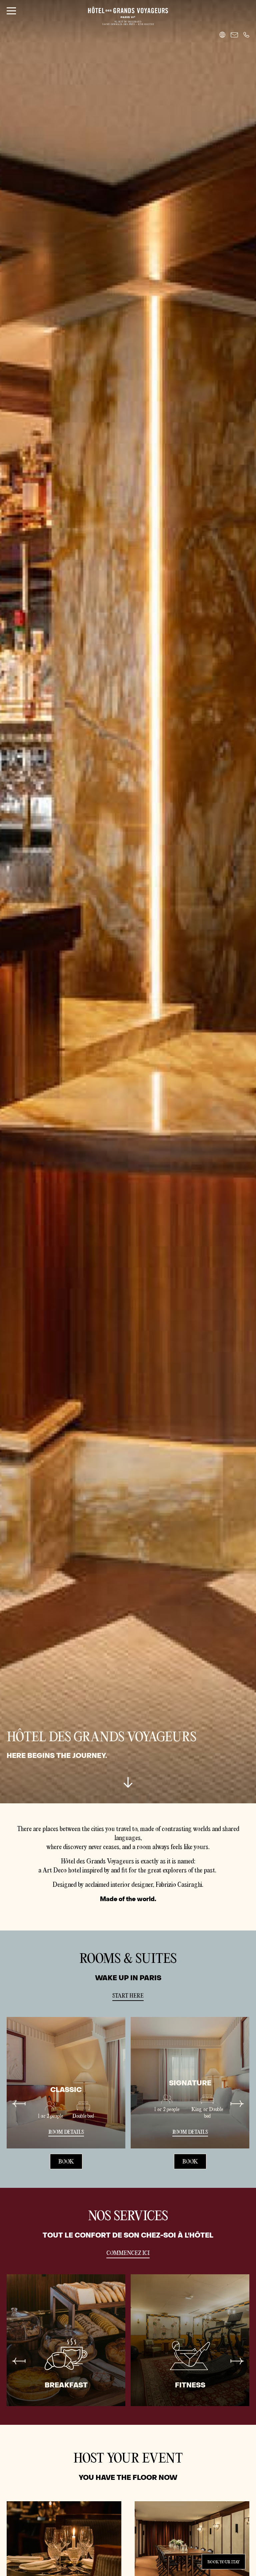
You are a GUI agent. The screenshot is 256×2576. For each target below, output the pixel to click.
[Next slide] (237, 2104)
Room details (66, 2132)
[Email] (234, 35)
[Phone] (246, 35)
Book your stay (223, 2562)
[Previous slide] (19, 2104)
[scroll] (128, 1785)
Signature (190, 2083)
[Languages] (222, 35)
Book (66, 2162)
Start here (128, 1996)
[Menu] (11, 11)
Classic (66, 2090)
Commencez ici (128, 2253)
